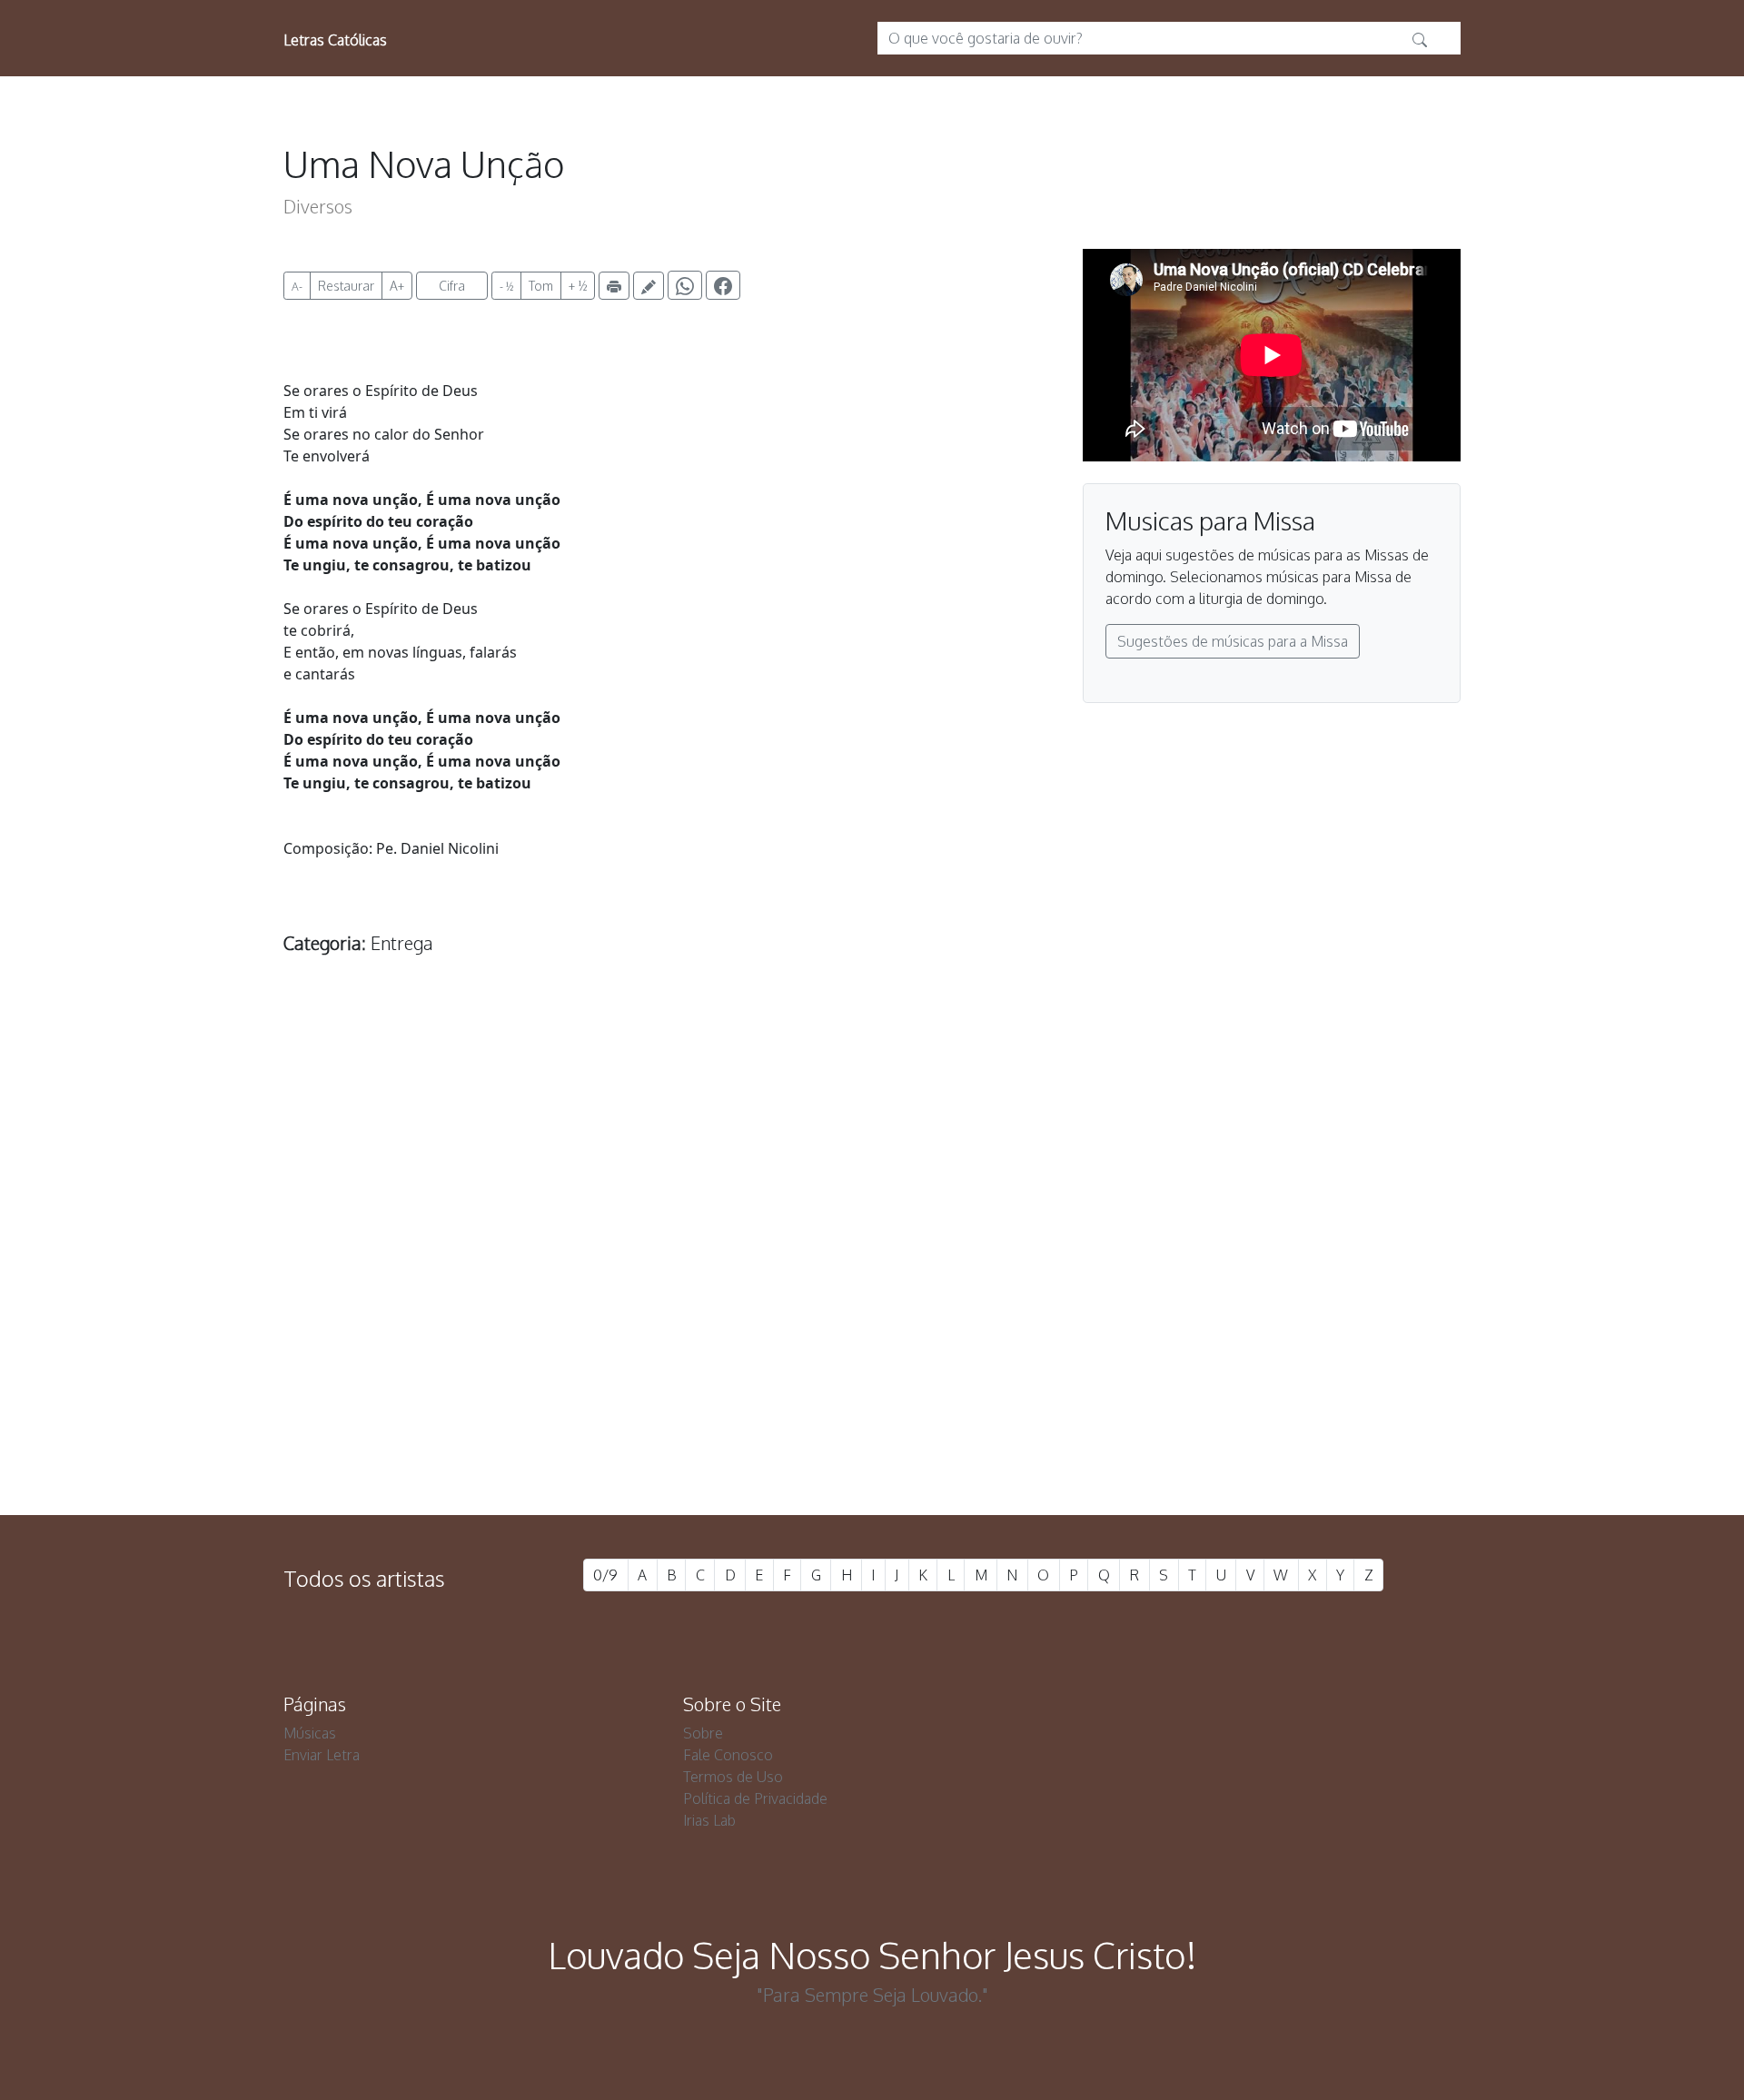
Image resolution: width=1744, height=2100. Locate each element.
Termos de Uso (733, 1777)
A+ (397, 286)
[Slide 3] (905, 1403)
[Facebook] (723, 285)
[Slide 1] (839, 1403)
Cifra (452, 286)
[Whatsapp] (685, 285)
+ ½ (578, 286)
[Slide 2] (872, 1403)
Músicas (310, 1733)
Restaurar (346, 286)
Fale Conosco (728, 1755)
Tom (541, 286)
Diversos (318, 206)
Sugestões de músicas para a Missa (1233, 641)
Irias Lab (709, 1820)
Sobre (703, 1733)
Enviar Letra (322, 1755)
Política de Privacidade (755, 1798)
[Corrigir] (649, 286)
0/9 (605, 1575)
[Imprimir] (614, 286)
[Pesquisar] (1420, 38)
